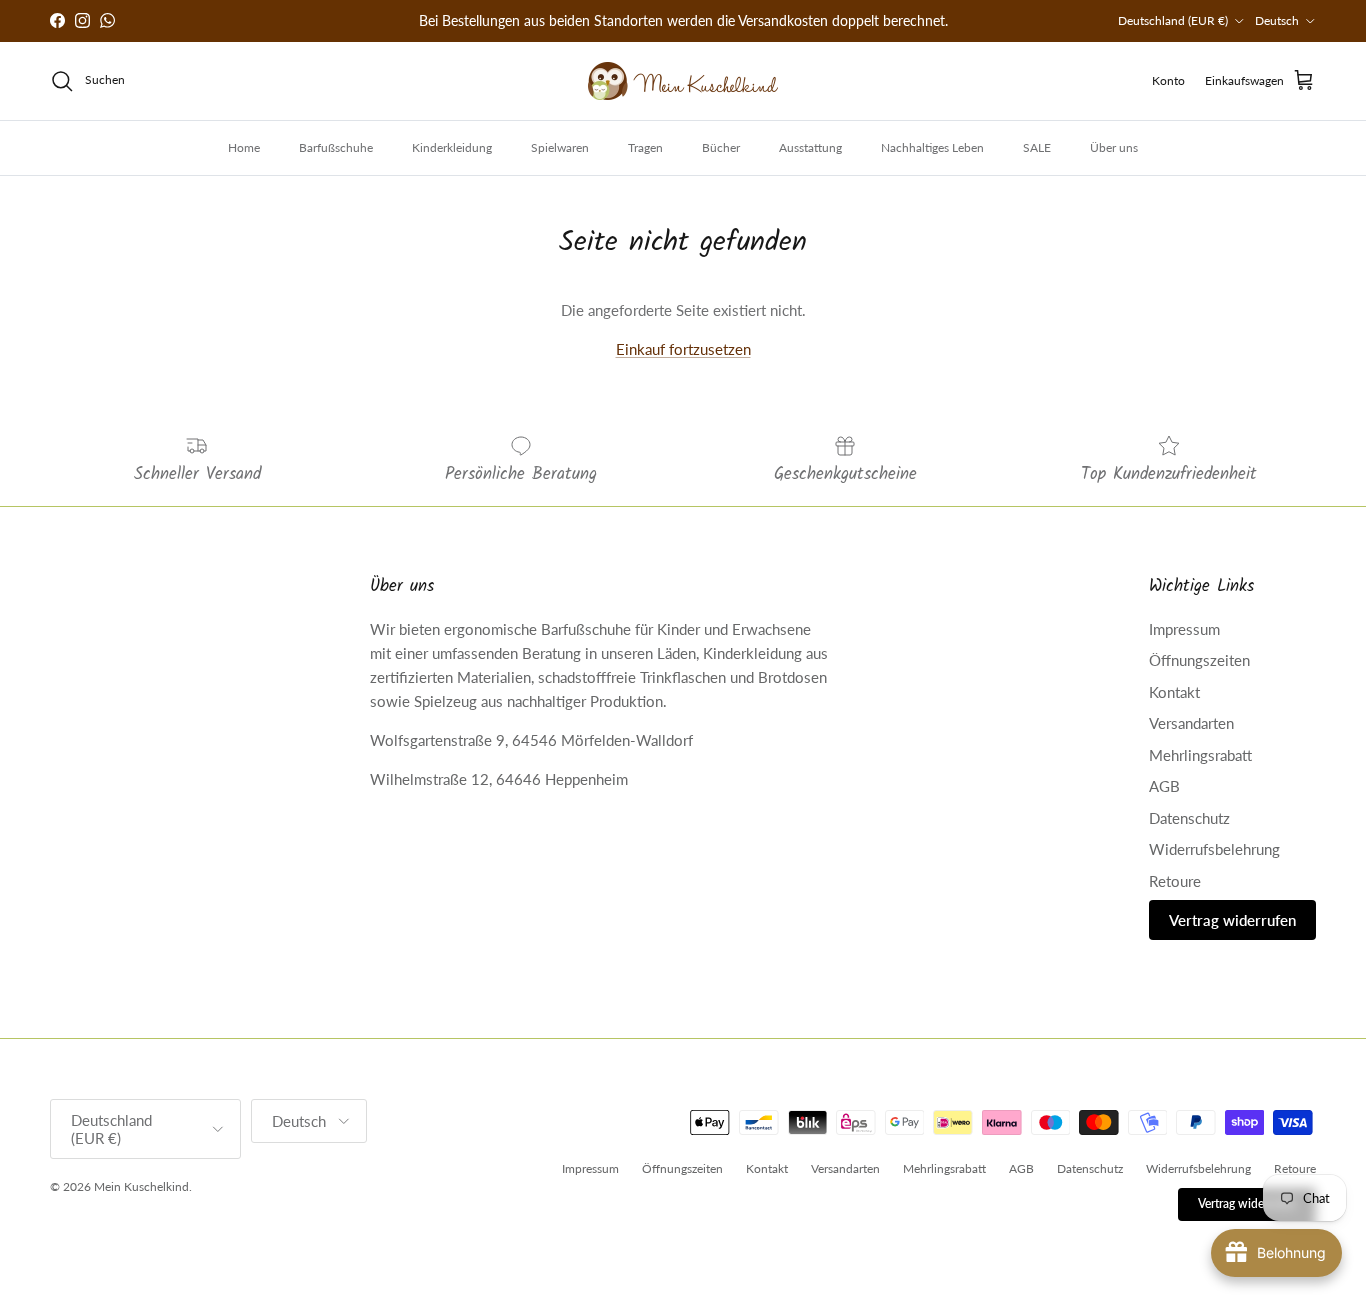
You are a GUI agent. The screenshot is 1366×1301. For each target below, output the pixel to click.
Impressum (1184, 629)
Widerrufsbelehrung (1214, 849)
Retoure (1175, 881)
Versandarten (1191, 723)
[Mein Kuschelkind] (683, 81)
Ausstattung (810, 147)
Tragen (645, 147)
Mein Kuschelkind (141, 1186)
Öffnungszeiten (1199, 660)
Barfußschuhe (336, 147)
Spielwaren (560, 147)
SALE (1037, 147)
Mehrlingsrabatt (1200, 755)
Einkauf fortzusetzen (683, 349)
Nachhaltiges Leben (932, 147)
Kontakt (1174, 692)
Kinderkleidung (452, 147)
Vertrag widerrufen (1232, 920)
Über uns (1114, 147)
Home (244, 147)
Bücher (721, 147)
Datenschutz (1189, 818)
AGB (1164, 786)
